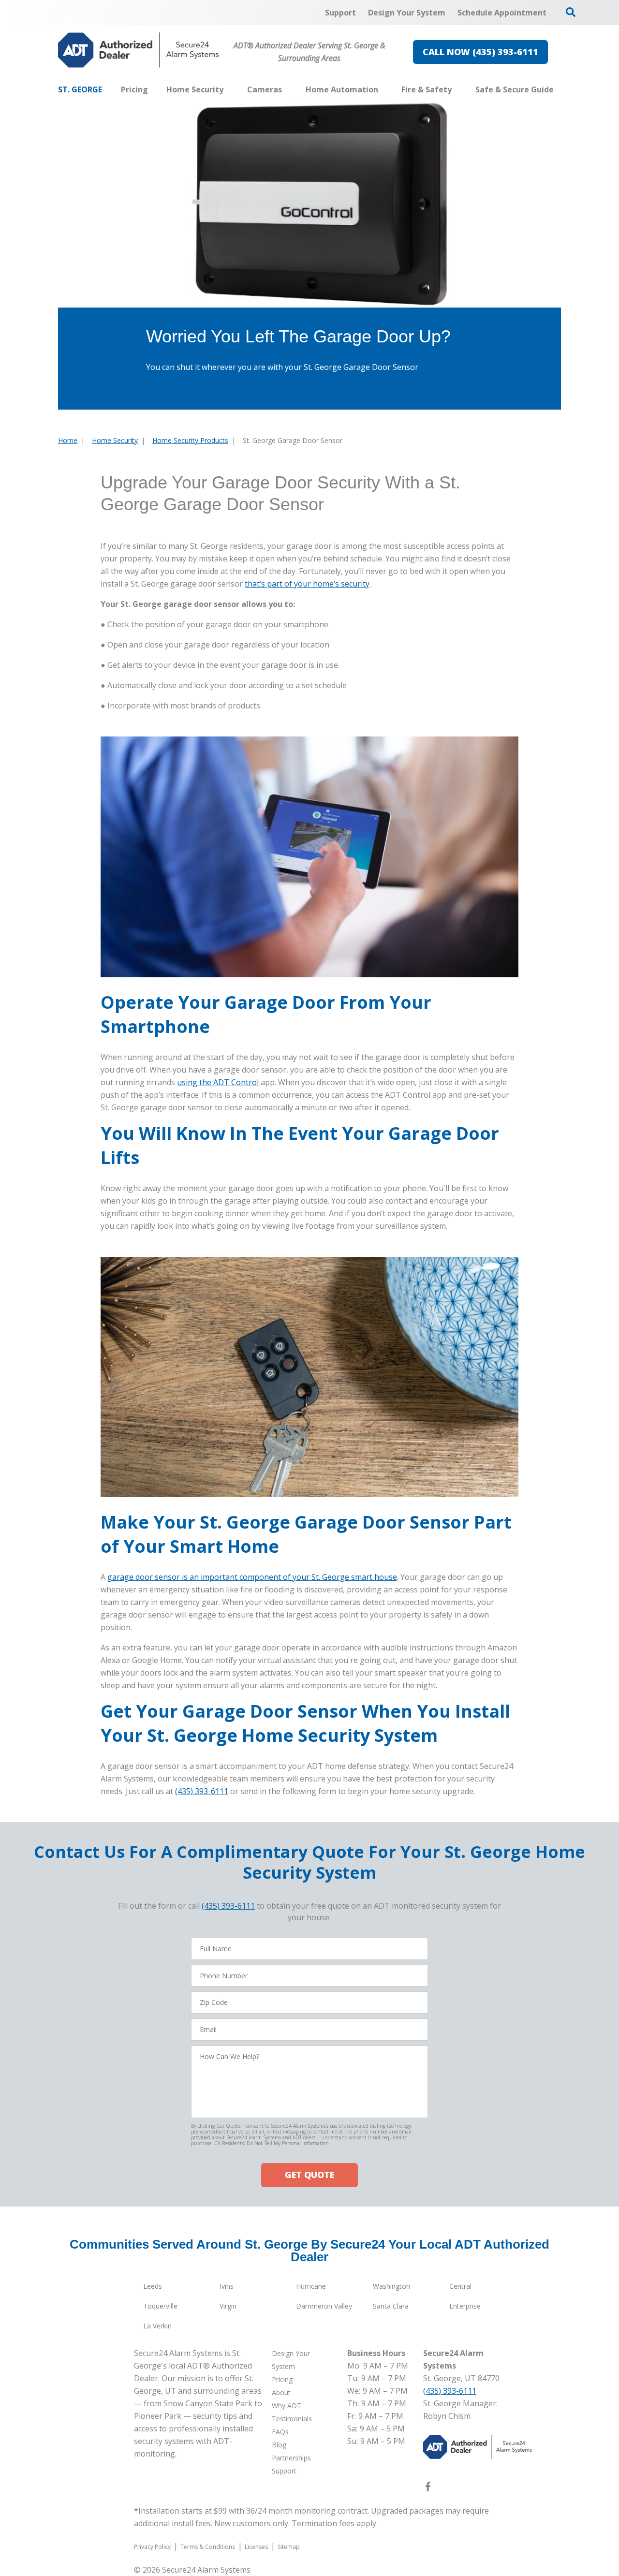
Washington (391, 2286)
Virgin (228, 2306)
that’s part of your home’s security (307, 584)
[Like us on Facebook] (428, 2488)
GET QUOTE (309, 2175)
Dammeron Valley (324, 2306)
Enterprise (465, 2306)
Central (460, 2286)
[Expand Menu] (228, 89)
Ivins (227, 2286)
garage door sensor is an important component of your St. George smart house (252, 1577)
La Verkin (157, 2326)
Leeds (153, 2286)
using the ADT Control (218, 1082)
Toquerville (160, 2306)
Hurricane (311, 2286)
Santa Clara (391, 2306)
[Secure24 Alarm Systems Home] (139, 50)
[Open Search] (571, 12)
